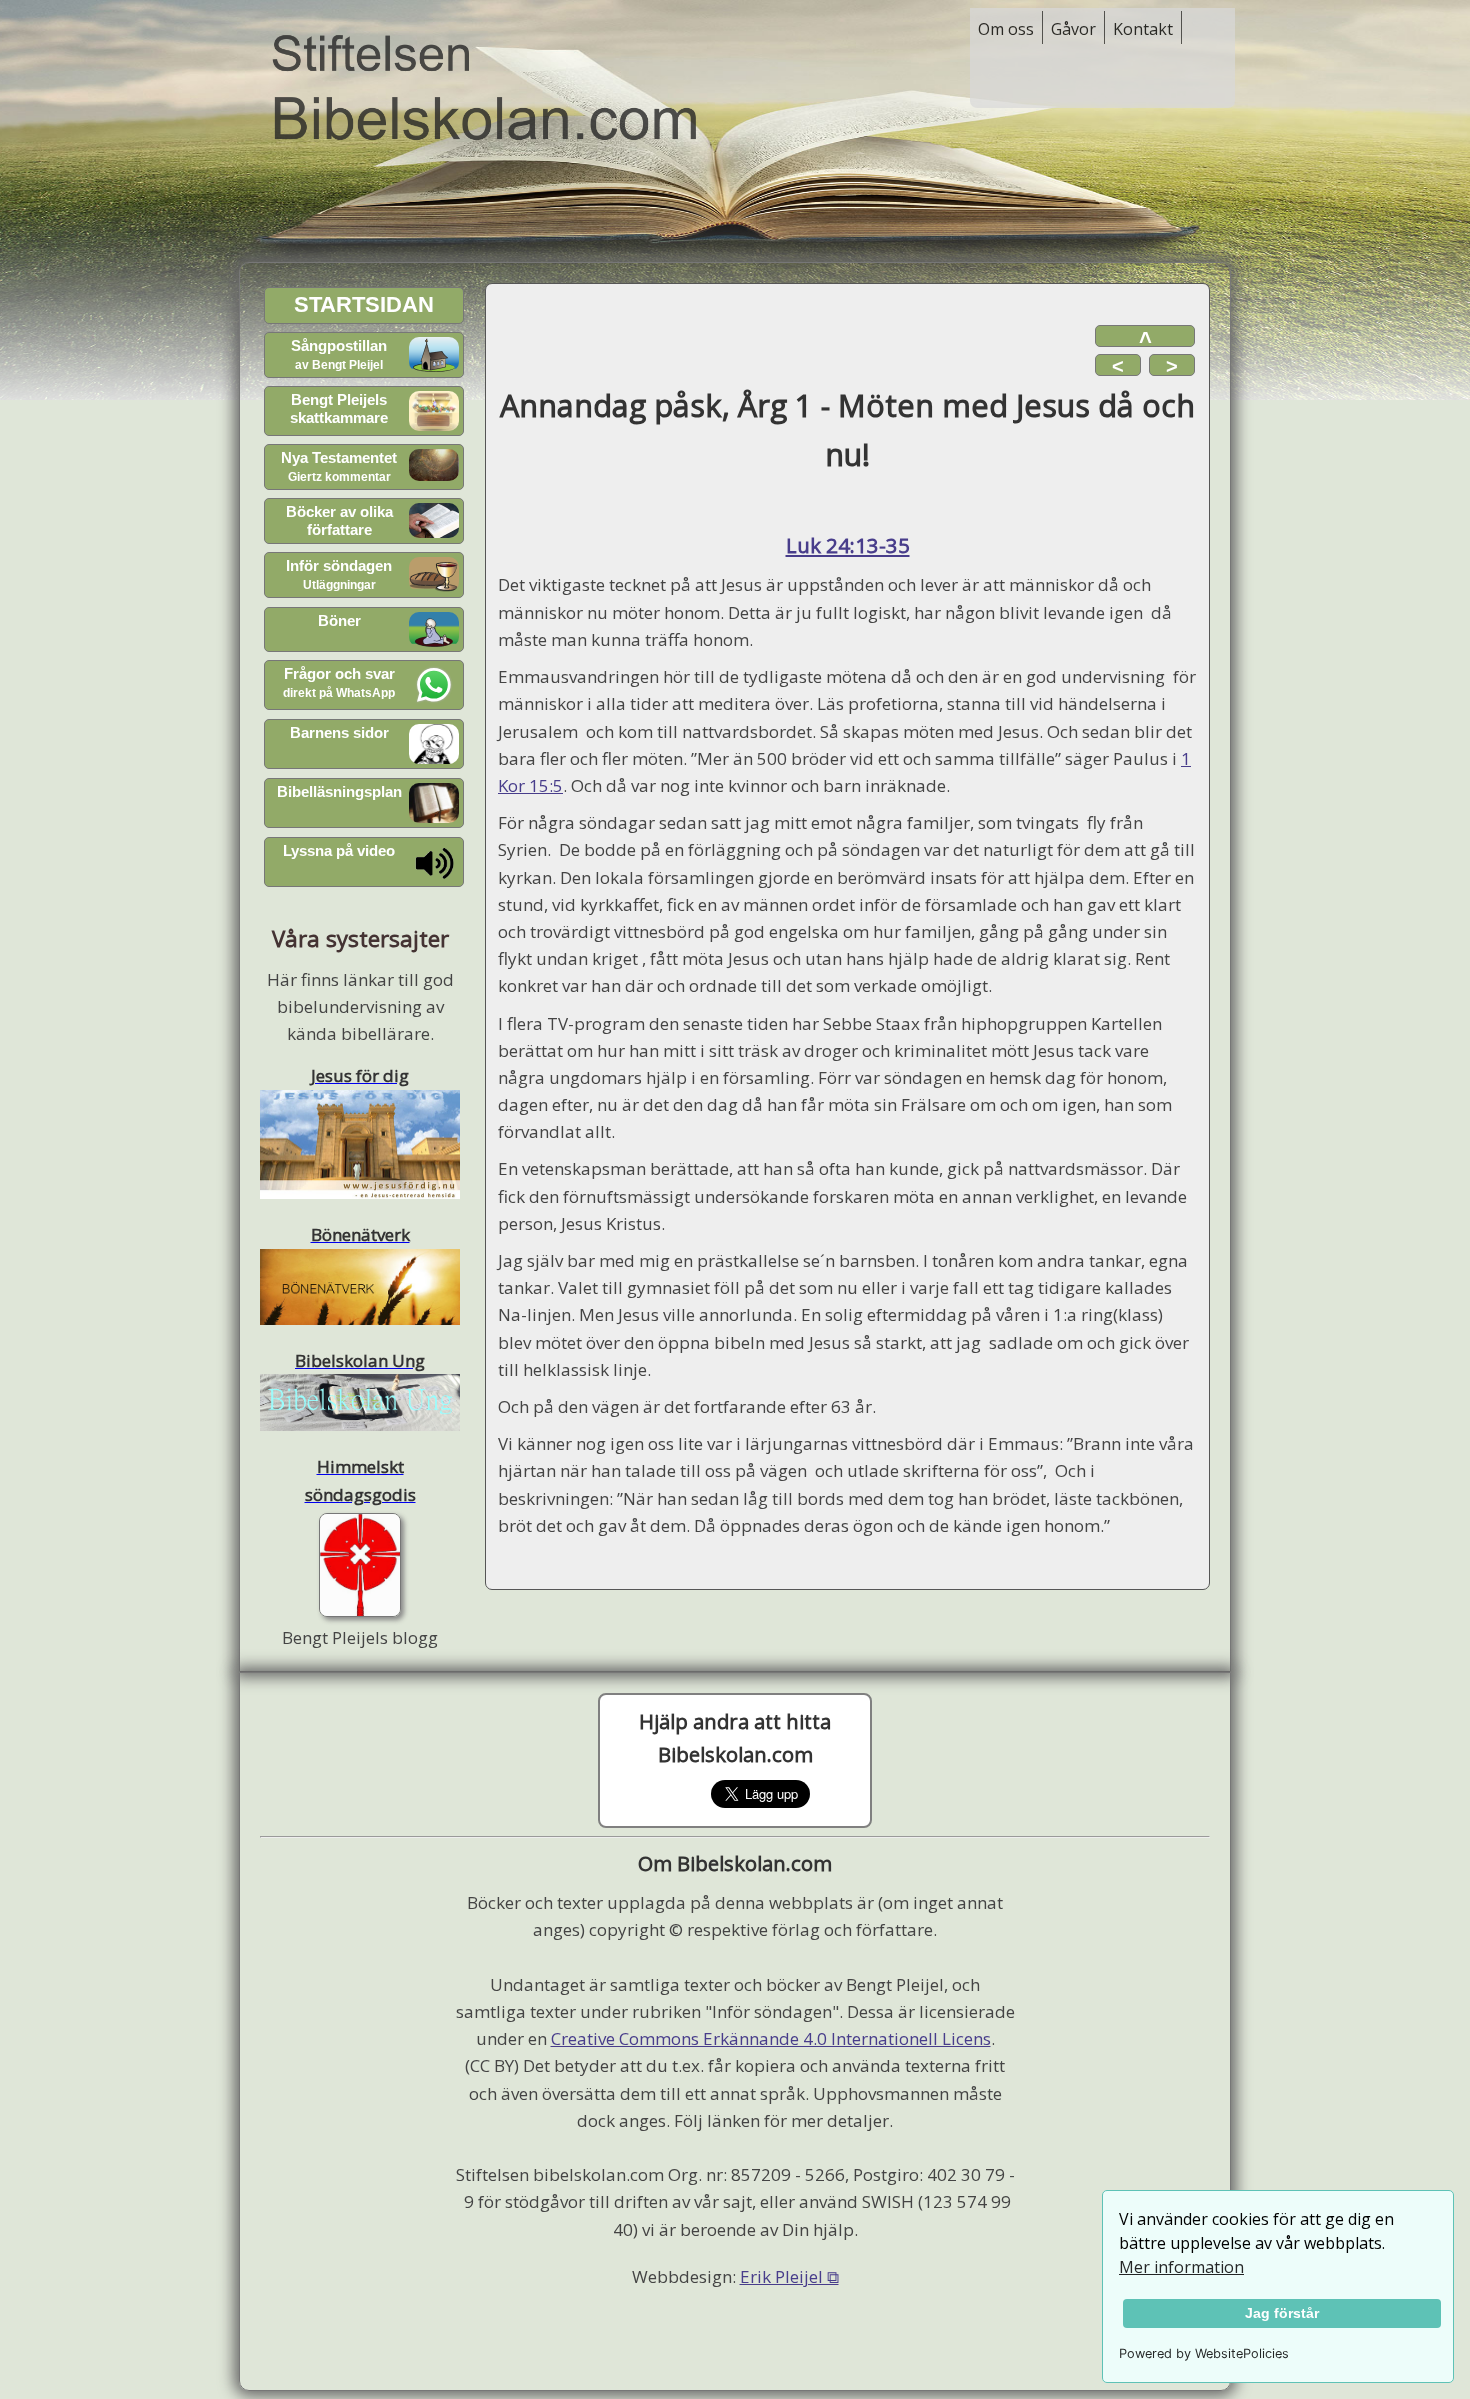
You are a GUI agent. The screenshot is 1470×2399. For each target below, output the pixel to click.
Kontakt (1143, 29)
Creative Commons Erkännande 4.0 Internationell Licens (771, 2038)
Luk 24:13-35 (848, 545)
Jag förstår (1282, 2313)
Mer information (1181, 2267)
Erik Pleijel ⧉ (789, 2276)
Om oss (1006, 29)
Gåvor (1073, 29)
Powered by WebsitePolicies (1204, 2353)
